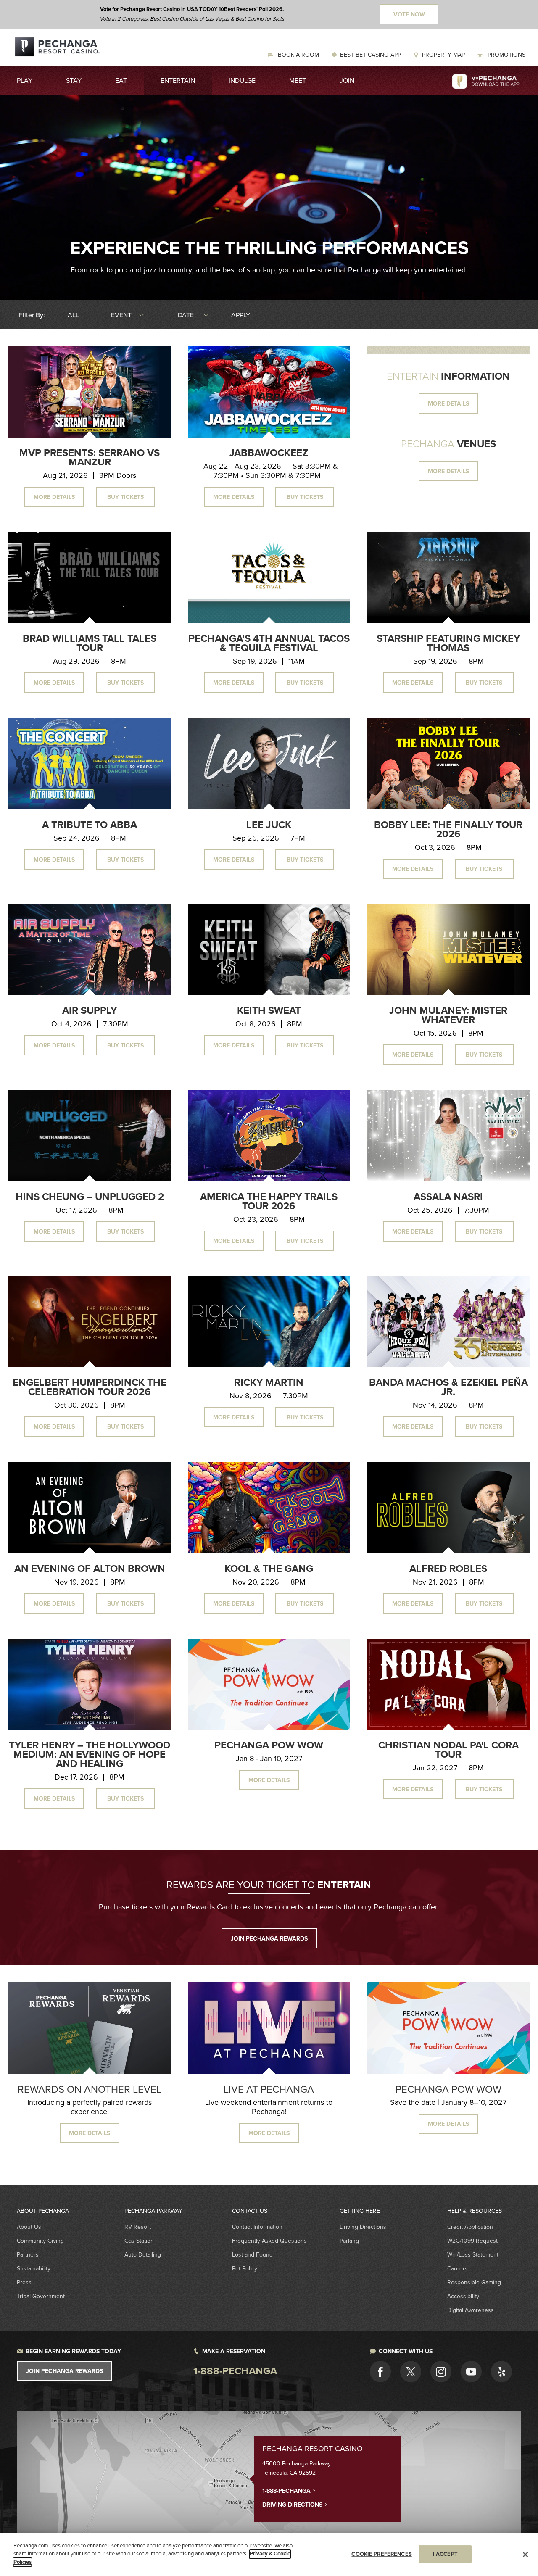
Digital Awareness (471, 2310)
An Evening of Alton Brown (90, 1568)
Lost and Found (252, 2254)
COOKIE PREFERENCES (381, 2554)
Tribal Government (41, 2296)
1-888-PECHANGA (287, 2491)
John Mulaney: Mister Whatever (448, 1015)
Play (25, 80)
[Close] (525, 2555)
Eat (121, 80)
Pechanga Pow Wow (269, 1745)
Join (347, 80)
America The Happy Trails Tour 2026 (269, 1201)
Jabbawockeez (269, 452)
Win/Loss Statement (473, 2254)
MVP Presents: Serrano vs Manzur (90, 457)
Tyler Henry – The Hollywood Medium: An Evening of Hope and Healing (90, 1754)
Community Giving (40, 2241)
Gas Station (139, 2241)
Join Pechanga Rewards (65, 2371)
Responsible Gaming (474, 2282)
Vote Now (409, 14)
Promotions (506, 55)
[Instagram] (441, 2371)
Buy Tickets (125, 497)
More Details (54, 497)
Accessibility (463, 2296)
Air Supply (90, 1010)
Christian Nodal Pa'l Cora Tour (448, 1749)
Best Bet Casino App (371, 55)
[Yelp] (501, 2371)
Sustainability (34, 2268)
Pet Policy (245, 2268)
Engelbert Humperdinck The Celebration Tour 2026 (90, 1387)
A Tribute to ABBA (90, 824)
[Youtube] (471, 2371)
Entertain (178, 80)
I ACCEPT (445, 2554)
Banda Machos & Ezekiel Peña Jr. (448, 1387)
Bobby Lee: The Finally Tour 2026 (448, 829)
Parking (349, 2241)
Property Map (443, 55)
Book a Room (298, 55)
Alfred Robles (448, 1568)
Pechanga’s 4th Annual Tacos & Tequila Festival (269, 643)
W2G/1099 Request (472, 2241)
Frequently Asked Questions (269, 2241)
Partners (28, 2254)
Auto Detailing (143, 2254)
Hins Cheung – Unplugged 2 (90, 1196)
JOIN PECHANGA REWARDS (269, 1938)
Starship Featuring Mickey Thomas (448, 643)
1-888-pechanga (235, 2371)
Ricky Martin (269, 1382)
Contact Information (257, 2227)
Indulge (242, 80)
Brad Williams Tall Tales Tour (90, 643)
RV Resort (138, 2227)
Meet (298, 80)
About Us (29, 2227)
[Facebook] (380, 2371)
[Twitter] (411, 2371)
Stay (74, 80)
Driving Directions (363, 2227)
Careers (458, 2268)
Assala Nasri (448, 1196)
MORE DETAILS (448, 403)
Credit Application (470, 2227)
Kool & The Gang (269, 1568)
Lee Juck (269, 824)
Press (24, 2282)
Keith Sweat (269, 1010)
